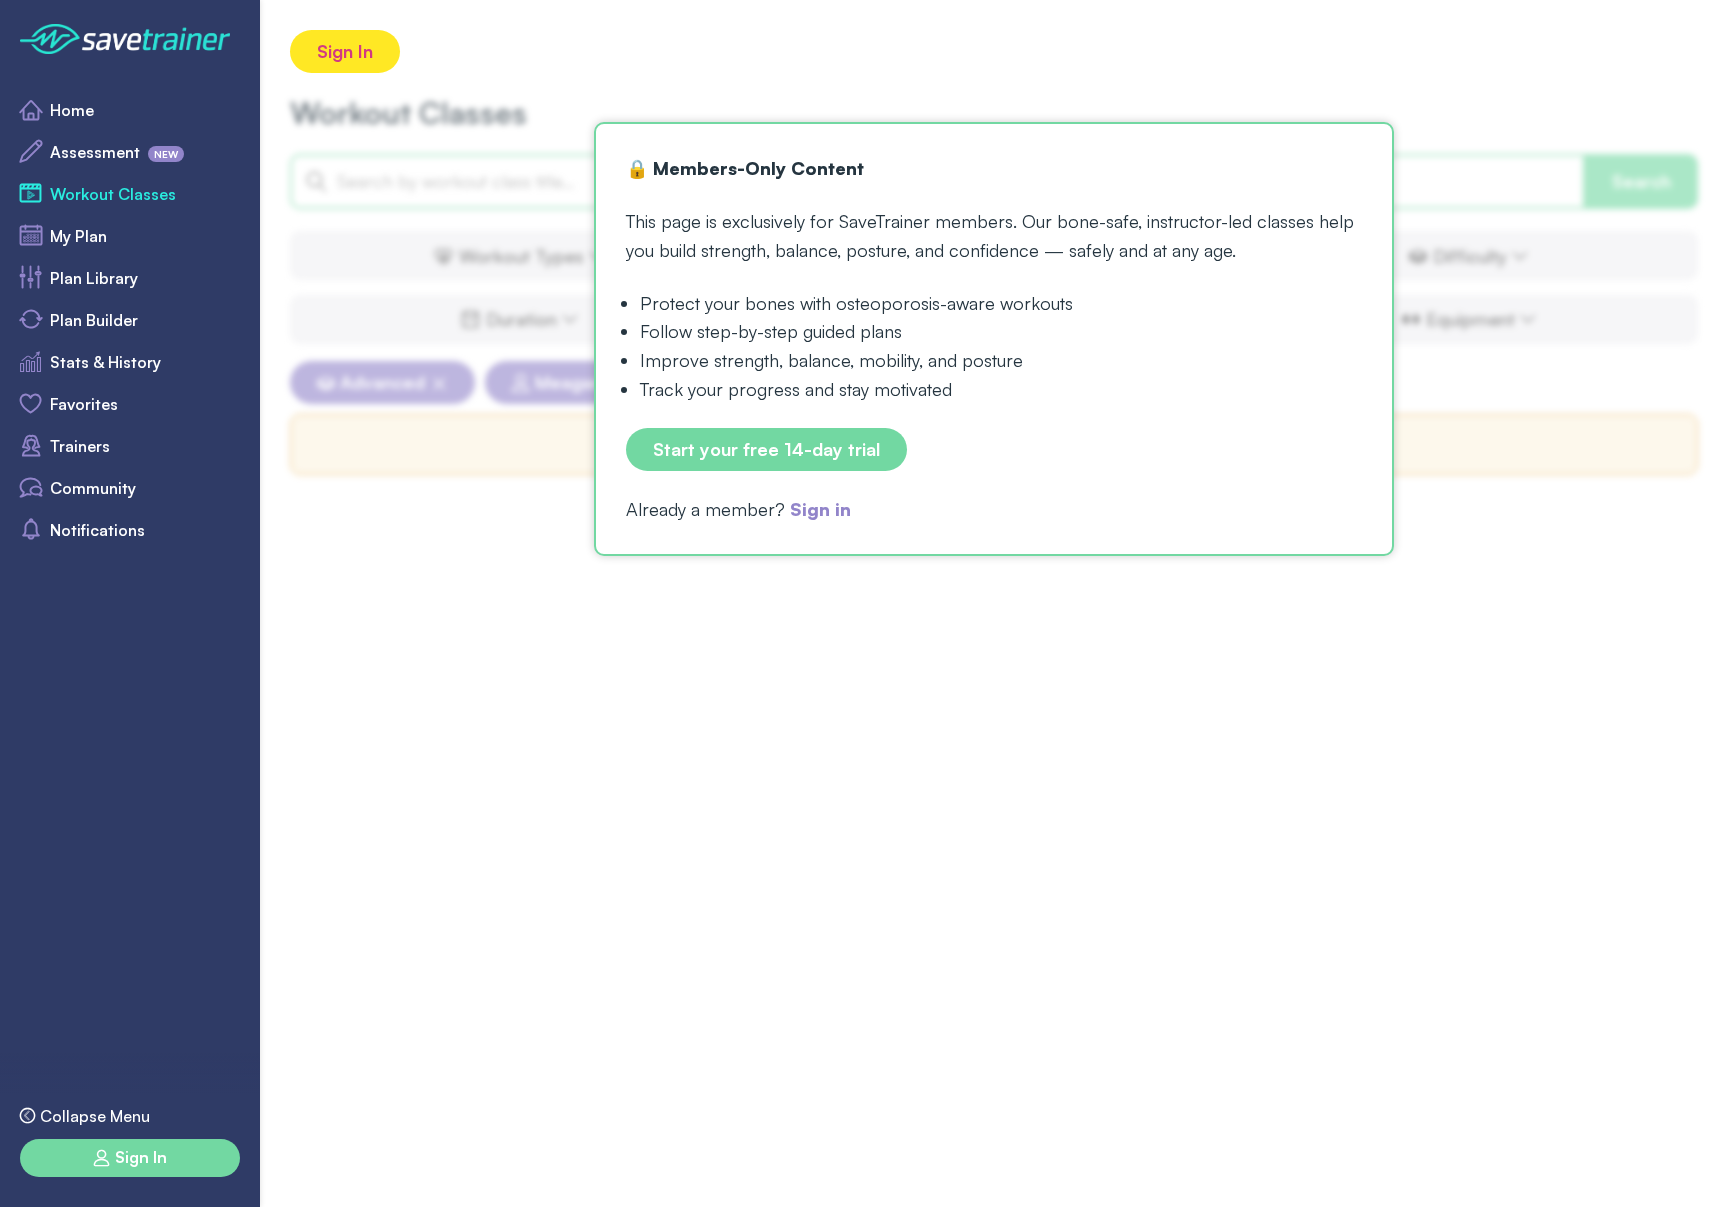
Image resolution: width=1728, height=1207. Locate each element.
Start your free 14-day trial (766, 449)
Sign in (820, 509)
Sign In (345, 51)
